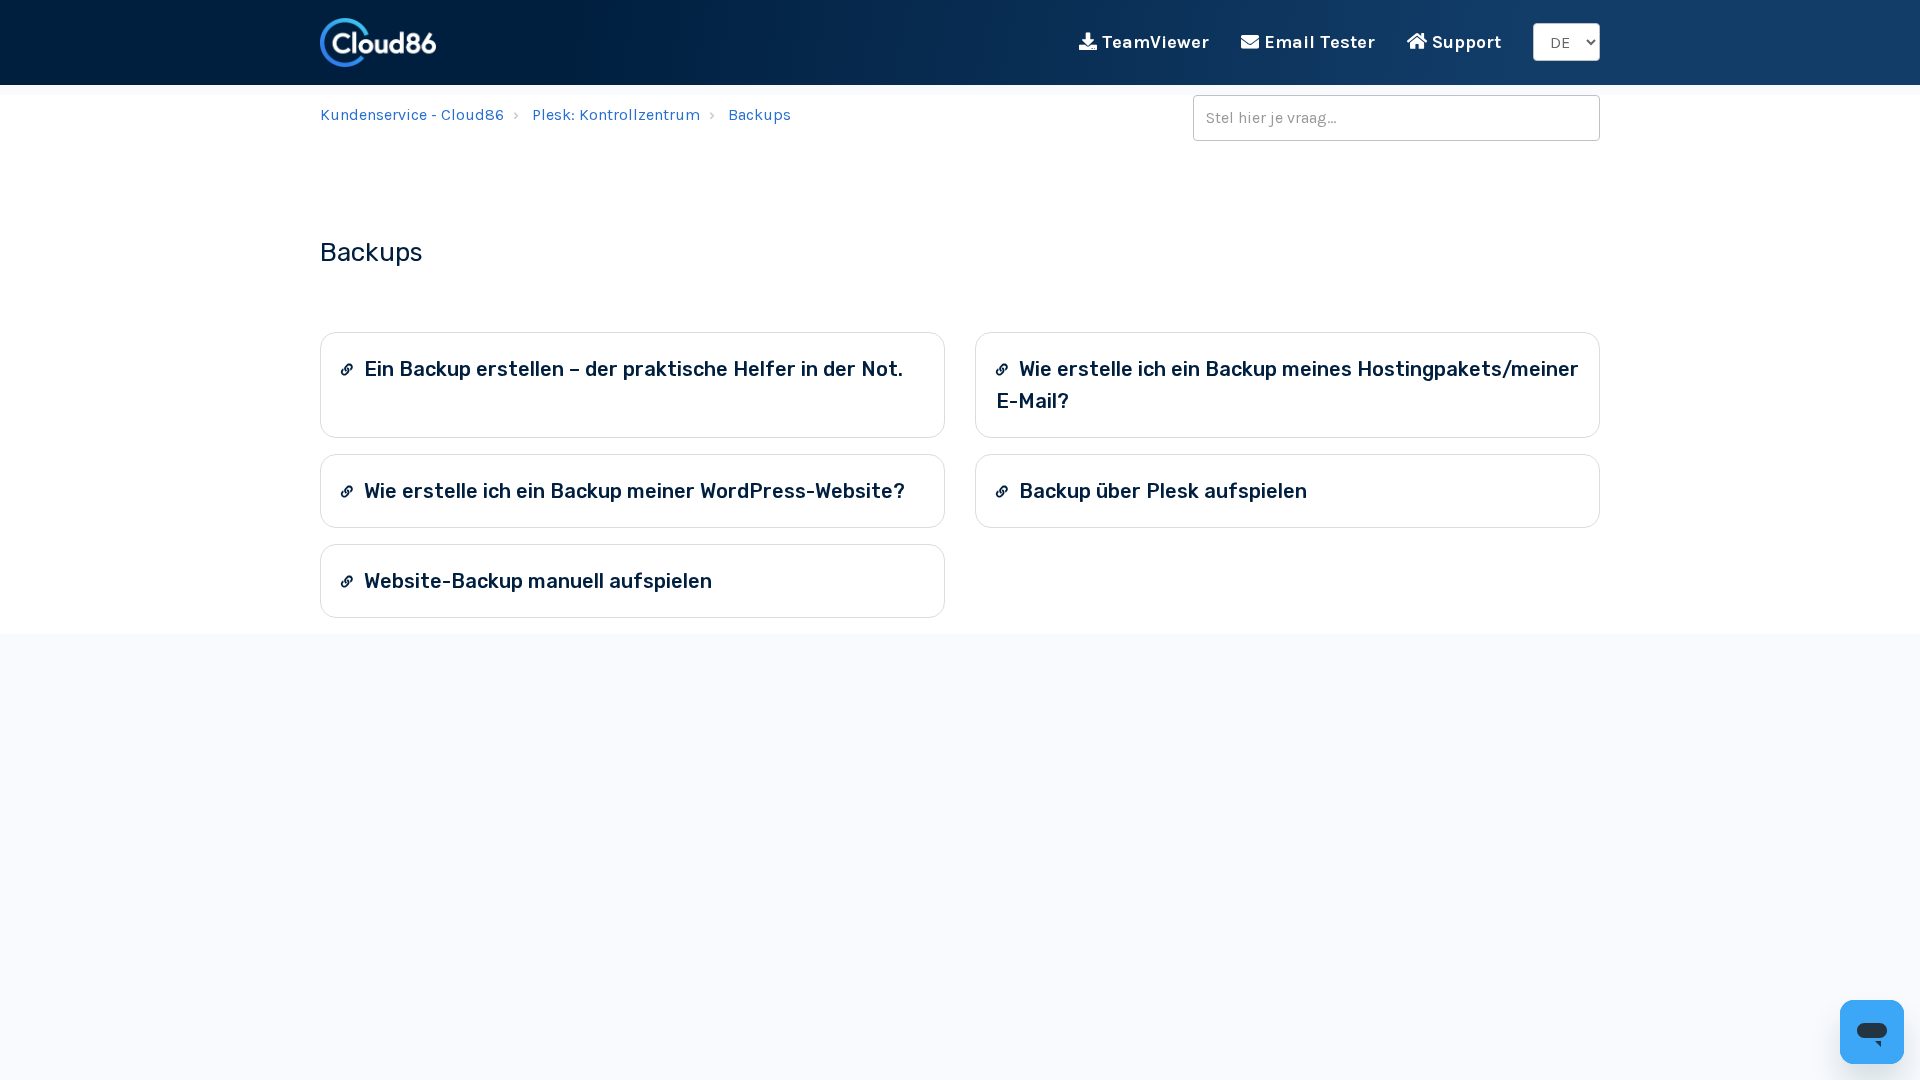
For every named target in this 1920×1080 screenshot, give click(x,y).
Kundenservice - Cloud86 (412, 114)
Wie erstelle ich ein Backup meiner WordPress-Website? (632, 491)
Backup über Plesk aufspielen (1160, 491)
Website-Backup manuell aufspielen (535, 581)
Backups (759, 114)
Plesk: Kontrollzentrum (616, 114)
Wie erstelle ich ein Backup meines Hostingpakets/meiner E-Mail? (1287, 385)
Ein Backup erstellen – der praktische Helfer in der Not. (631, 369)
